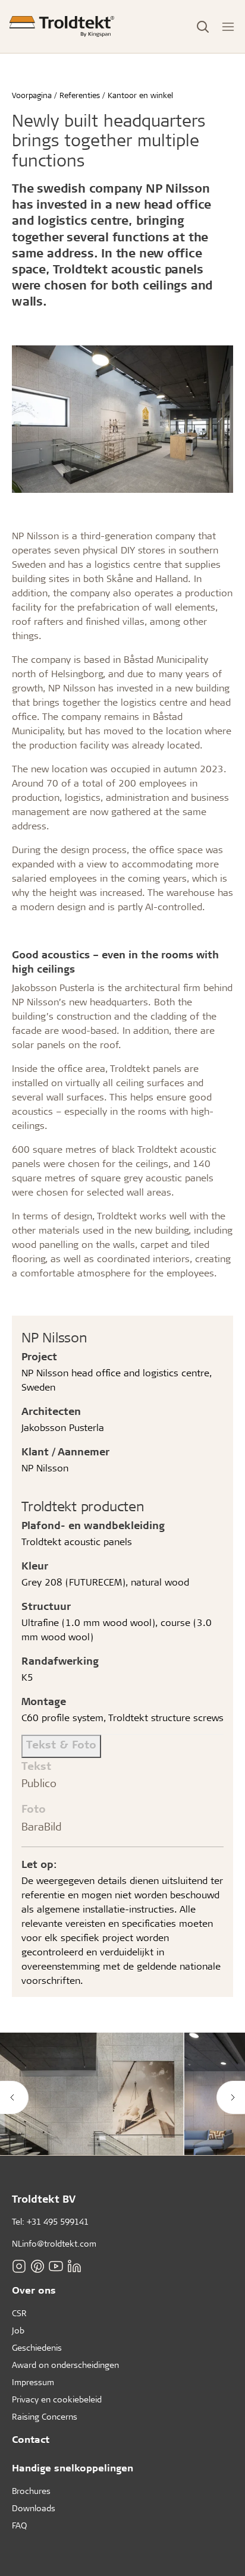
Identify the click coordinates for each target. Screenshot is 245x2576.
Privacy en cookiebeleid (57, 2399)
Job (18, 2330)
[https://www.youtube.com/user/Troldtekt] (56, 2266)
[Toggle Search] (203, 27)
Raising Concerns (45, 2416)
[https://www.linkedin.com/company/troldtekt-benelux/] (74, 2266)
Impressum (33, 2382)
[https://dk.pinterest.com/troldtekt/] (37, 2266)
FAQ (19, 2525)
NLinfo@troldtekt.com (54, 2243)
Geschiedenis (37, 2347)
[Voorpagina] (62, 26)
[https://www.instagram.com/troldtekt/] (19, 2266)
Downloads (34, 2508)
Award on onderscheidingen (65, 2365)
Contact (31, 2439)
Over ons (34, 2290)
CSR (19, 2313)
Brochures (31, 2491)
